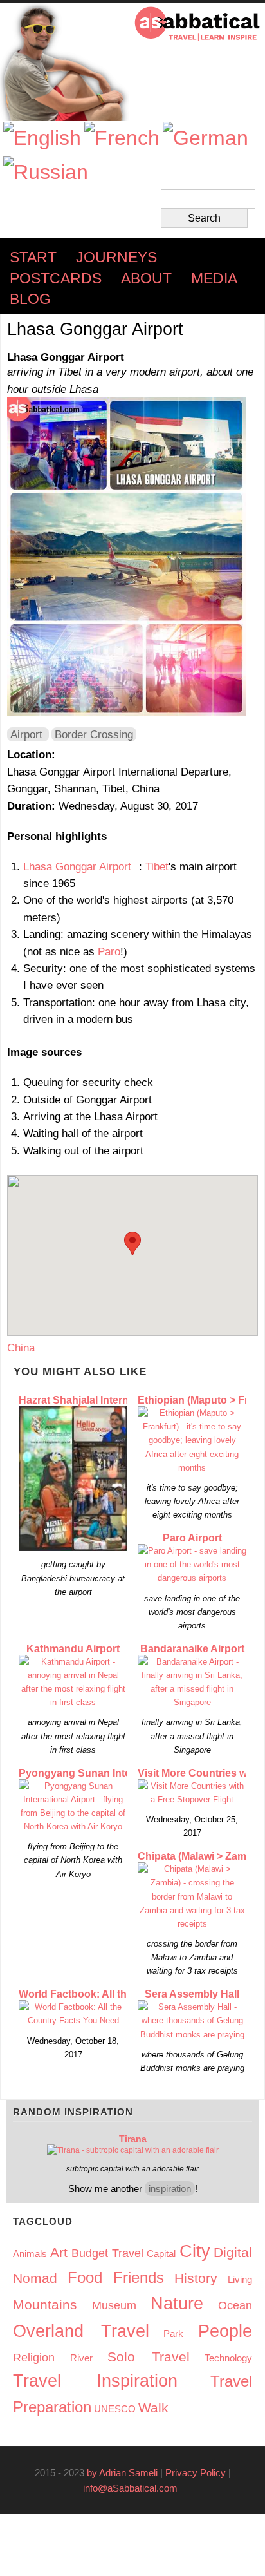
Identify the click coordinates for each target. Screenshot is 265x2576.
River (81, 2358)
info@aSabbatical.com (134, 2488)
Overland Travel (81, 2331)
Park (173, 2333)
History (196, 2278)
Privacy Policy (196, 2473)
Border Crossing (94, 734)
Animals (30, 2254)
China (21, 1348)
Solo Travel (149, 2357)
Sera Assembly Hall (192, 1994)
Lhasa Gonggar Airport (81, 866)
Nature (177, 2304)
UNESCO (115, 2409)
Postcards (56, 279)
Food (85, 2277)
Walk (153, 2408)
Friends (139, 2277)
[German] (206, 138)
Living (240, 2279)
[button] (132, 1244)
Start (33, 257)
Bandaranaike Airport (192, 1649)
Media (214, 279)
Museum (114, 2305)
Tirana (133, 2139)
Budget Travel (107, 2253)
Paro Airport (192, 1538)
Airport (26, 734)
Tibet (157, 866)
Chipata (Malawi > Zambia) (201, 1856)
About (146, 279)
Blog (30, 299)
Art (59, 2252)
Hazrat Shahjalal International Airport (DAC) (124, 1400)
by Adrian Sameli (122, 2473)
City (195, 2251)
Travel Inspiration (95, 2381)
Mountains (45, 2304)
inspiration (170, 2189)
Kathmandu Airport (73, 1649)
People (225, 2331)
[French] (122, 138)
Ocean (235, 2305)
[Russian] (46, 172)
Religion (34, 2358)
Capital (161, 2254)
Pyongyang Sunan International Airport (114, 1773)
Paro (109, 951)
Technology (228, 2358)
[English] (42, 138)
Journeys (116, 257)
